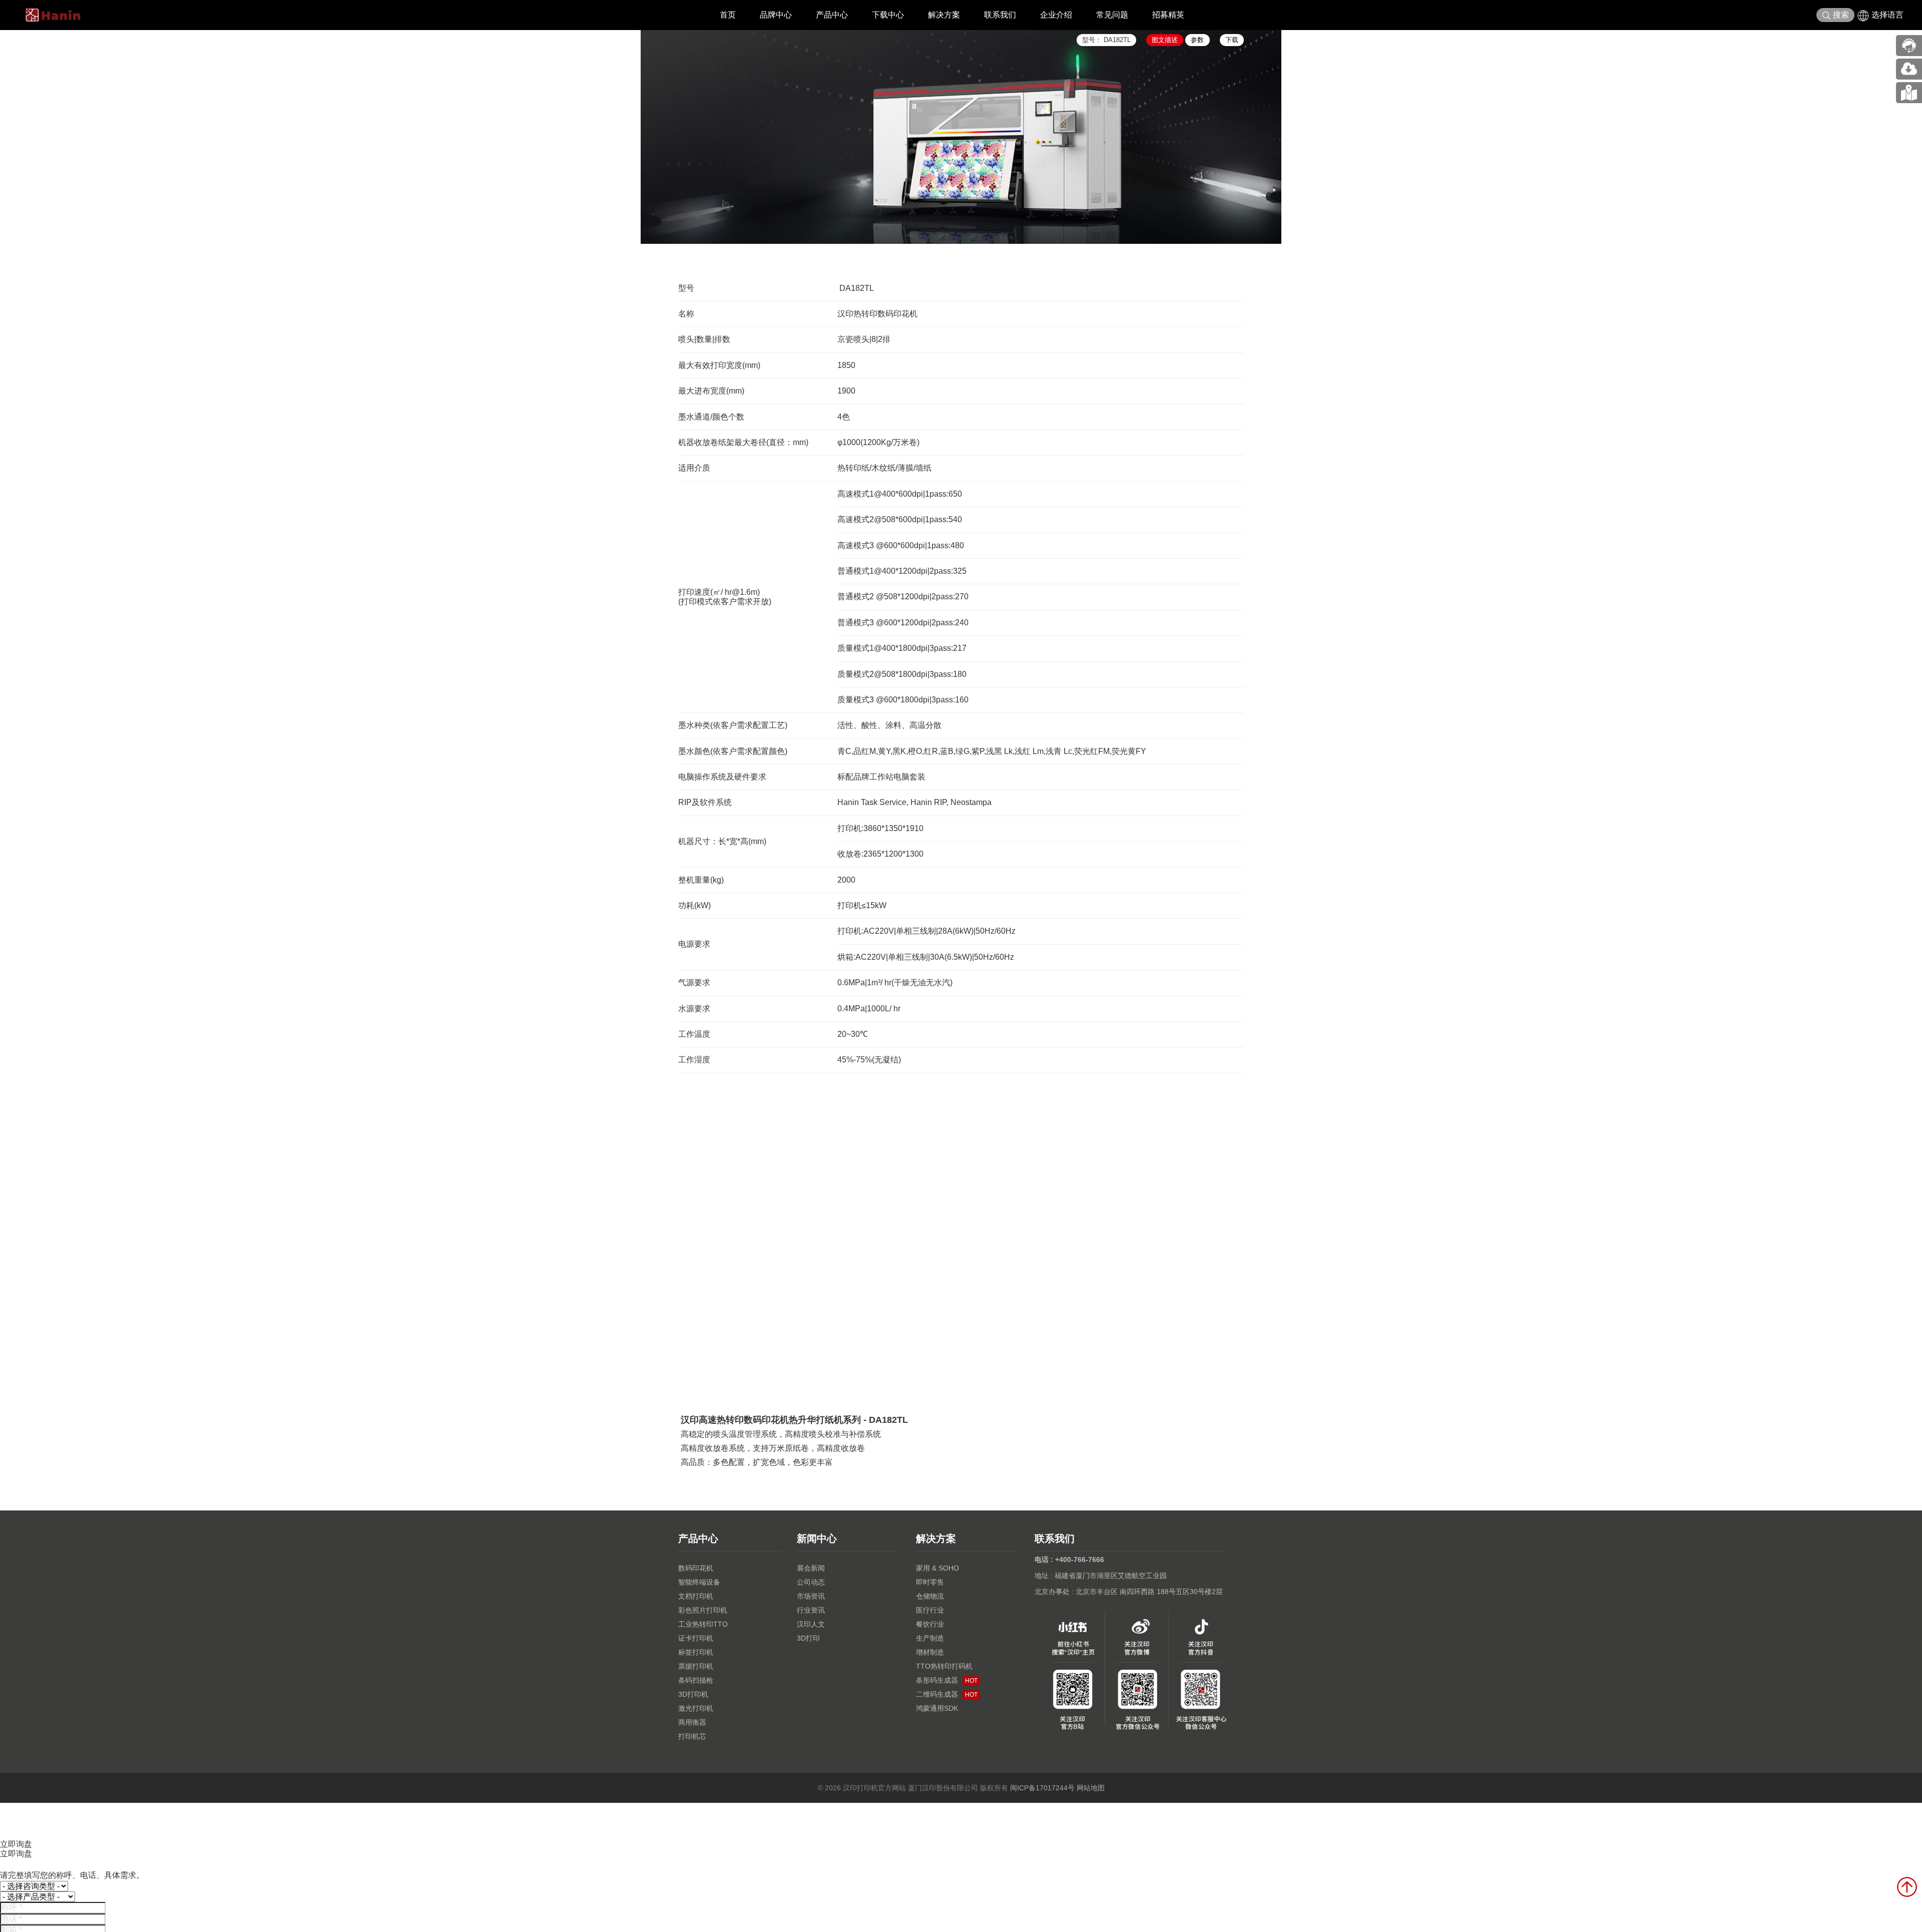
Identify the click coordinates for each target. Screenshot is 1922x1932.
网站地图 (1091, 1788)
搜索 (1841, 15)
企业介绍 (1056, 15)
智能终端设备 (699, 1582)
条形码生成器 (947, 1680)
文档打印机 (696, 1596)
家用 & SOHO (937, 1568)
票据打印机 (696, 1666)
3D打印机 (693, 1694)
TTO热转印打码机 (944, 1666)
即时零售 (930, 1582)
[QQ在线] (1909, 93)
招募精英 (1168, 15)
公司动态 (811, 1582)
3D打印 (808, 1638)
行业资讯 (811, 1610)
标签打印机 (696, 1652)
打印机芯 (692, 1736)
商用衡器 (692, 1722)
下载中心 (888, 15)
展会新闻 (811, 1568)
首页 (728, 15)
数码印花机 (696, 1568)
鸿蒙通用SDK (937, 1708)
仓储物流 (930, 1596)
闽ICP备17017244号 (1042, 1788)
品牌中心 (776, 15)
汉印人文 (811, 1624)
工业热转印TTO (703, 1624)
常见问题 (1112, 15)
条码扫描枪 (696, 1680)
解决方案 (944, 15)
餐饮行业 (930, 1624)
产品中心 (832, 15)
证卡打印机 (696, 1638)
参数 (1197, 40)
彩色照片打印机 (703, 1610)
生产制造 (930, 1638)
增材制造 (930, 1652)
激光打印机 (696, 1708)
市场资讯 (811, 1596)
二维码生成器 (947, 1694)
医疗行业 (930, 1610)
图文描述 (1165, 40)
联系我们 (1000, 15)
